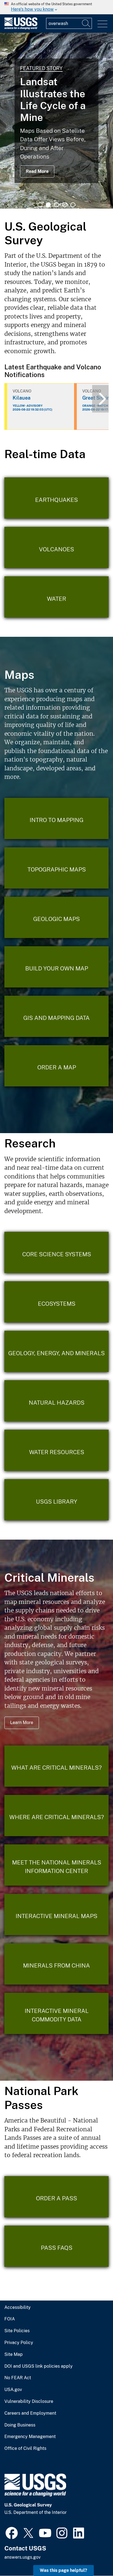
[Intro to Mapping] (56, 818)
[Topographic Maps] (56, 868)
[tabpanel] (56, 121)
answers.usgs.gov (22, 2557)
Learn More (22, 1723)
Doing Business (20, 2425)
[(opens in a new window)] (12, 2532)
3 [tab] (56, 205)
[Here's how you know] (56, 7)
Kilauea (22, 398)
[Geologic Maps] (56, 917)
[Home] (21, 28)
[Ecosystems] (56, 1302)
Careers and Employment (30, 2413)
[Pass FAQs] (56, 2246)
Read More (37, 171)
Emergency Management (30, 2437)
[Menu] (102, 24)
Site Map (14, 2354)
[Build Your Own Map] (56, 967)
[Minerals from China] (56, 1964)
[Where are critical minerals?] (56, 1816)
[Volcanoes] (56, 547)
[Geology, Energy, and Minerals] (56, 1351)
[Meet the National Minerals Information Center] (56, 1865)
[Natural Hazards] (56, 1401)
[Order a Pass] (56, 2197)
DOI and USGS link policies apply (39, 2366)
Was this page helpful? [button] (63, 2570)
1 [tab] (40, 205)
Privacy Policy (19, 2343)
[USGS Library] (56, 1500)
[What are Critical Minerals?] (56, 1766)
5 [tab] (73, 205)
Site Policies (17, 2331)
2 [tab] (48, 205)
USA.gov (13, 2390)
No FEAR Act (18, 2378)
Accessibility (18, 2307)
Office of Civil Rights (25, 2448)
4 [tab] (65, 205)
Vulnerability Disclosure (29, 2401)
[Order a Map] (56, 1066)
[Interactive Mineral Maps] (56, 1914)
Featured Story (41, 68)
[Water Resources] (56, 1450)
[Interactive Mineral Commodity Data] (56, 2013)
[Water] (56, 597)
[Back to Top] (93, 2556)
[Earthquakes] (56, 498)
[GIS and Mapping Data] (56, 1016)
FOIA (10, 2319)
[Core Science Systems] (56, 1252)
